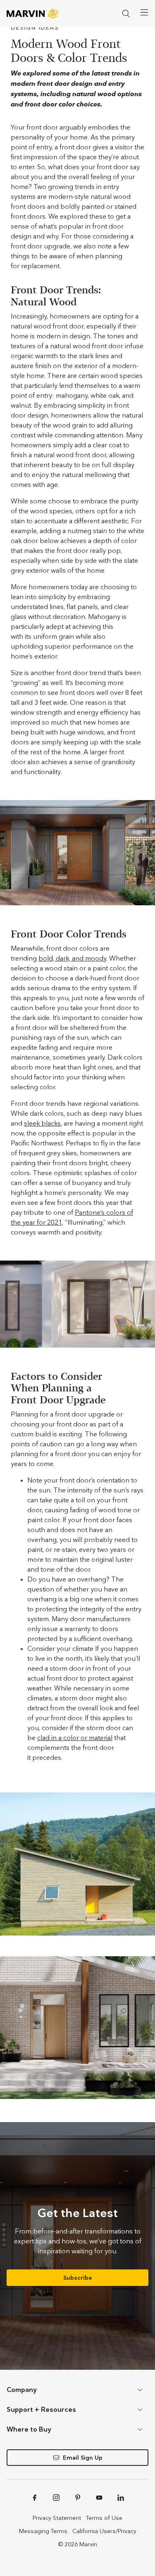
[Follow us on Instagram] (56, 2498)
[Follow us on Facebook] (35, 2498)
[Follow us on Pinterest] (78, 2498)
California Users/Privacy (104, 2531)
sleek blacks (42, 1123)
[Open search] (126, 14)
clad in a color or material (75, 1738)
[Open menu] (144, 12)
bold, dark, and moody (72, 958)
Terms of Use (104, 2518)
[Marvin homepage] (32, 14)
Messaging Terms (43, 2531)
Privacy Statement (57, 2518)
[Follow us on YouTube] (99, 2498)
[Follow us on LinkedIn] (121, 2498)
